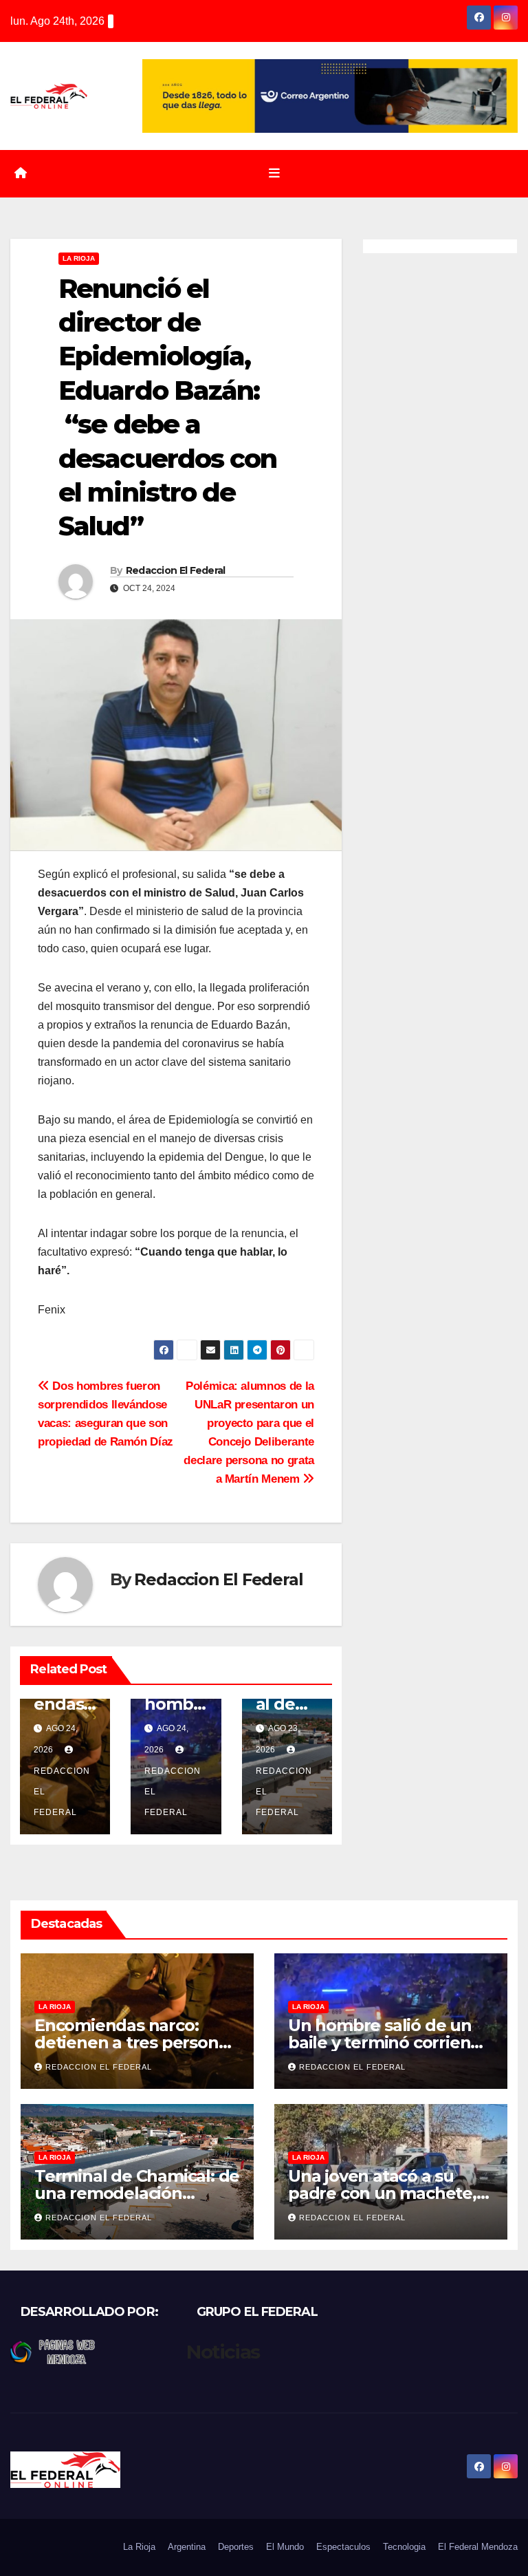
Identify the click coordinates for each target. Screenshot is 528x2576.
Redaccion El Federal (176, 570)
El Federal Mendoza (478, 2547)
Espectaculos (343, 2547)
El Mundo (285, 2547)
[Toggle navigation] (274, 173)
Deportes (236, 2547)
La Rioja (79, 258)
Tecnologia (404, 2547)
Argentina (187, 2547)
